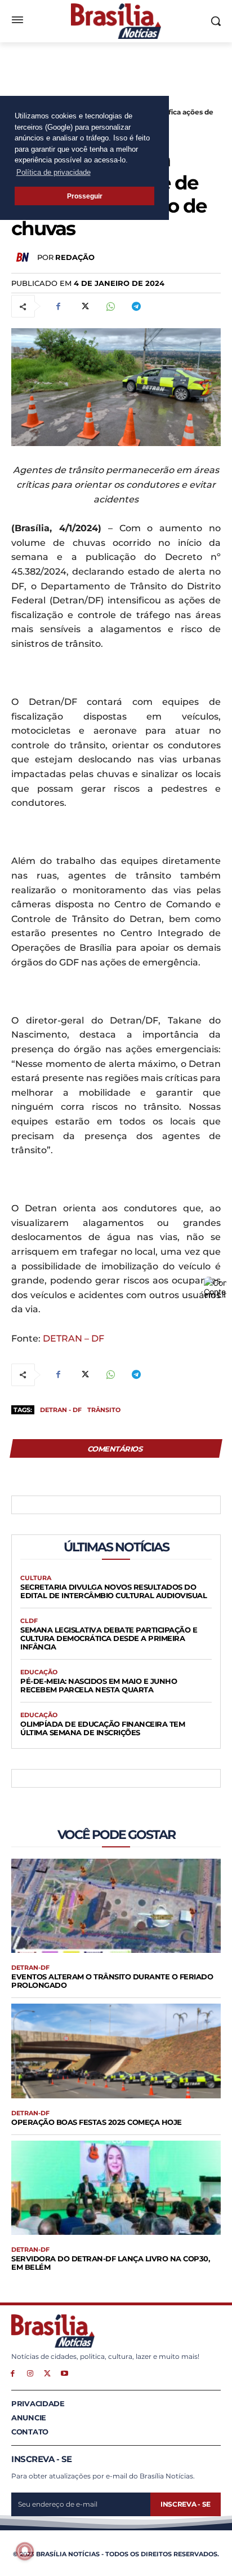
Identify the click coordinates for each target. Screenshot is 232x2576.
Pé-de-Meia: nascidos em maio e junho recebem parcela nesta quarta (99, 1685)
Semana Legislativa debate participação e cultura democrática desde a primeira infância (109, 1638)
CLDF (29, 1621)
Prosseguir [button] (85, 196)
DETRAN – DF (73, 1338)
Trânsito (104, 1410)
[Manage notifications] (25, 2551)
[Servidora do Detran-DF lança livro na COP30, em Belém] (116, 2188)
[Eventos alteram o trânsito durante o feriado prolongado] (116, 1906)
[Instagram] (30, 2373)
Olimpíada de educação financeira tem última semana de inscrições (102, 1728)
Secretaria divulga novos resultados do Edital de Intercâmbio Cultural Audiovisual (113, 1591)
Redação (75, 257)
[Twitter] (84, 306)
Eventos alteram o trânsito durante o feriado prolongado (112, 1981)
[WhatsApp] (110, 306)
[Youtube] (64, 2373)
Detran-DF (30, 1968)
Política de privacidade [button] (53, 172)
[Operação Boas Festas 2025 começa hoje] (116, 2051)
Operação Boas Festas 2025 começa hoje (97, 2122)
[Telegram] (136, 306)
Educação (39, 1672)
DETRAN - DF (61, 1410)
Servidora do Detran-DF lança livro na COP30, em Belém (110, 2263)
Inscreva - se (186, 2504)
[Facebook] (58, 306)
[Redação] (24, 257)
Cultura (36, 1578)
